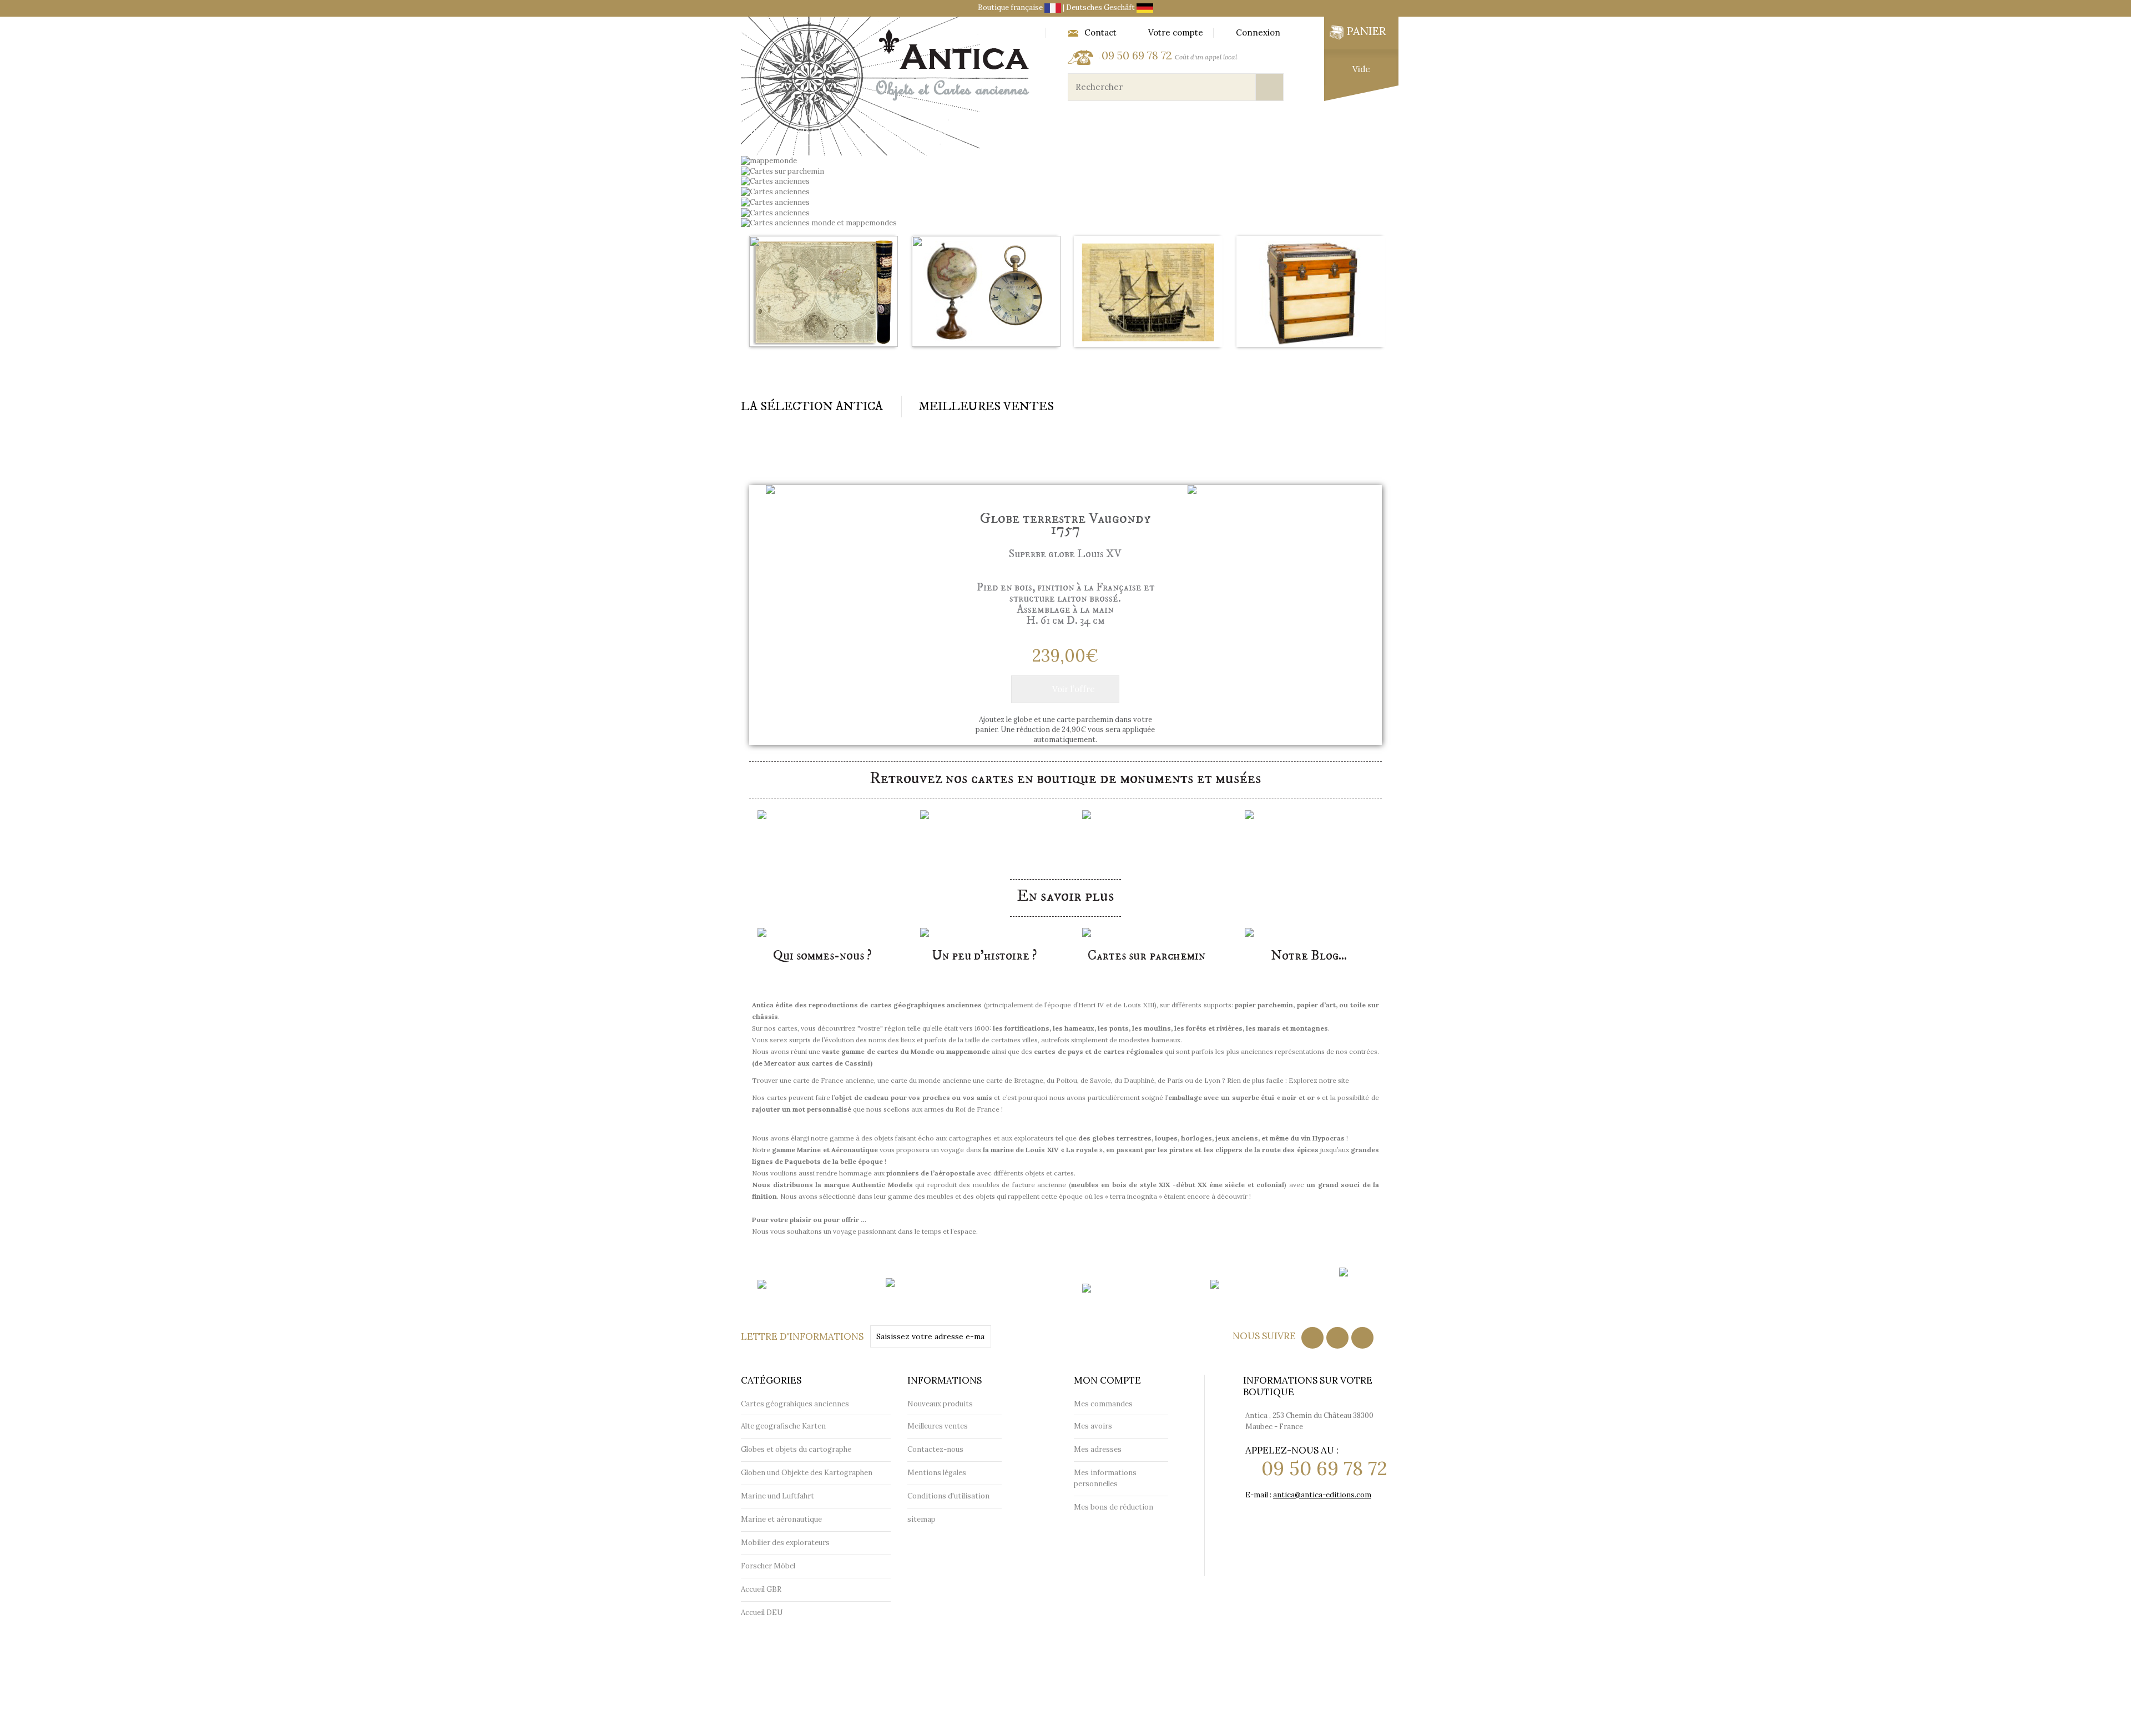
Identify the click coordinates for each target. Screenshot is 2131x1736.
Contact (1100, 33)
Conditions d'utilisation (948, 1496)
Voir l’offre (1074, 689)
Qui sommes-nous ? (822, 956)
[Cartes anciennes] (775, 191)
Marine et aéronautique (1160, 132)
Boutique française (1011, 7)
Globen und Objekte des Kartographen (807, 1473)
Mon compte (1107, 1380)
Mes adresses (1098, 1449)
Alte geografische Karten (783, 1426)
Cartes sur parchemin (1147, 956)
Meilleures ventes (938, 1426)
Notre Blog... (1309, 956)
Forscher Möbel (768, 1566)
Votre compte (1176, 33)
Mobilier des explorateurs (1307, 132)
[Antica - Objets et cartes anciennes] (888, 86)
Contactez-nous (935, 1449)
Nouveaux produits (940, 1404)
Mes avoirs (1093, 1426)
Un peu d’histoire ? (984, 956)
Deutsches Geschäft (1101, 7)
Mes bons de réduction (1114, 1507)
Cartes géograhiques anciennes (820, 132)
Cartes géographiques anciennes (822, 367)
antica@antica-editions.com (1322, 1495)
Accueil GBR (761, 1589)
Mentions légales (937, 1473)
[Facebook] (1312, 1338)
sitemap (921, 1519)
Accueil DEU (762, 1613)
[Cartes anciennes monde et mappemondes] (819, 223)
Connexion (1258, 33)
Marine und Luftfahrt (777, 1496)
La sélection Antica (812, 407)
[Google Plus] (1362, 1338)
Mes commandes (1103, 1404)
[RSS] (1337, 1338)
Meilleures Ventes (986, 407)
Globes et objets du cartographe (999, 132)
